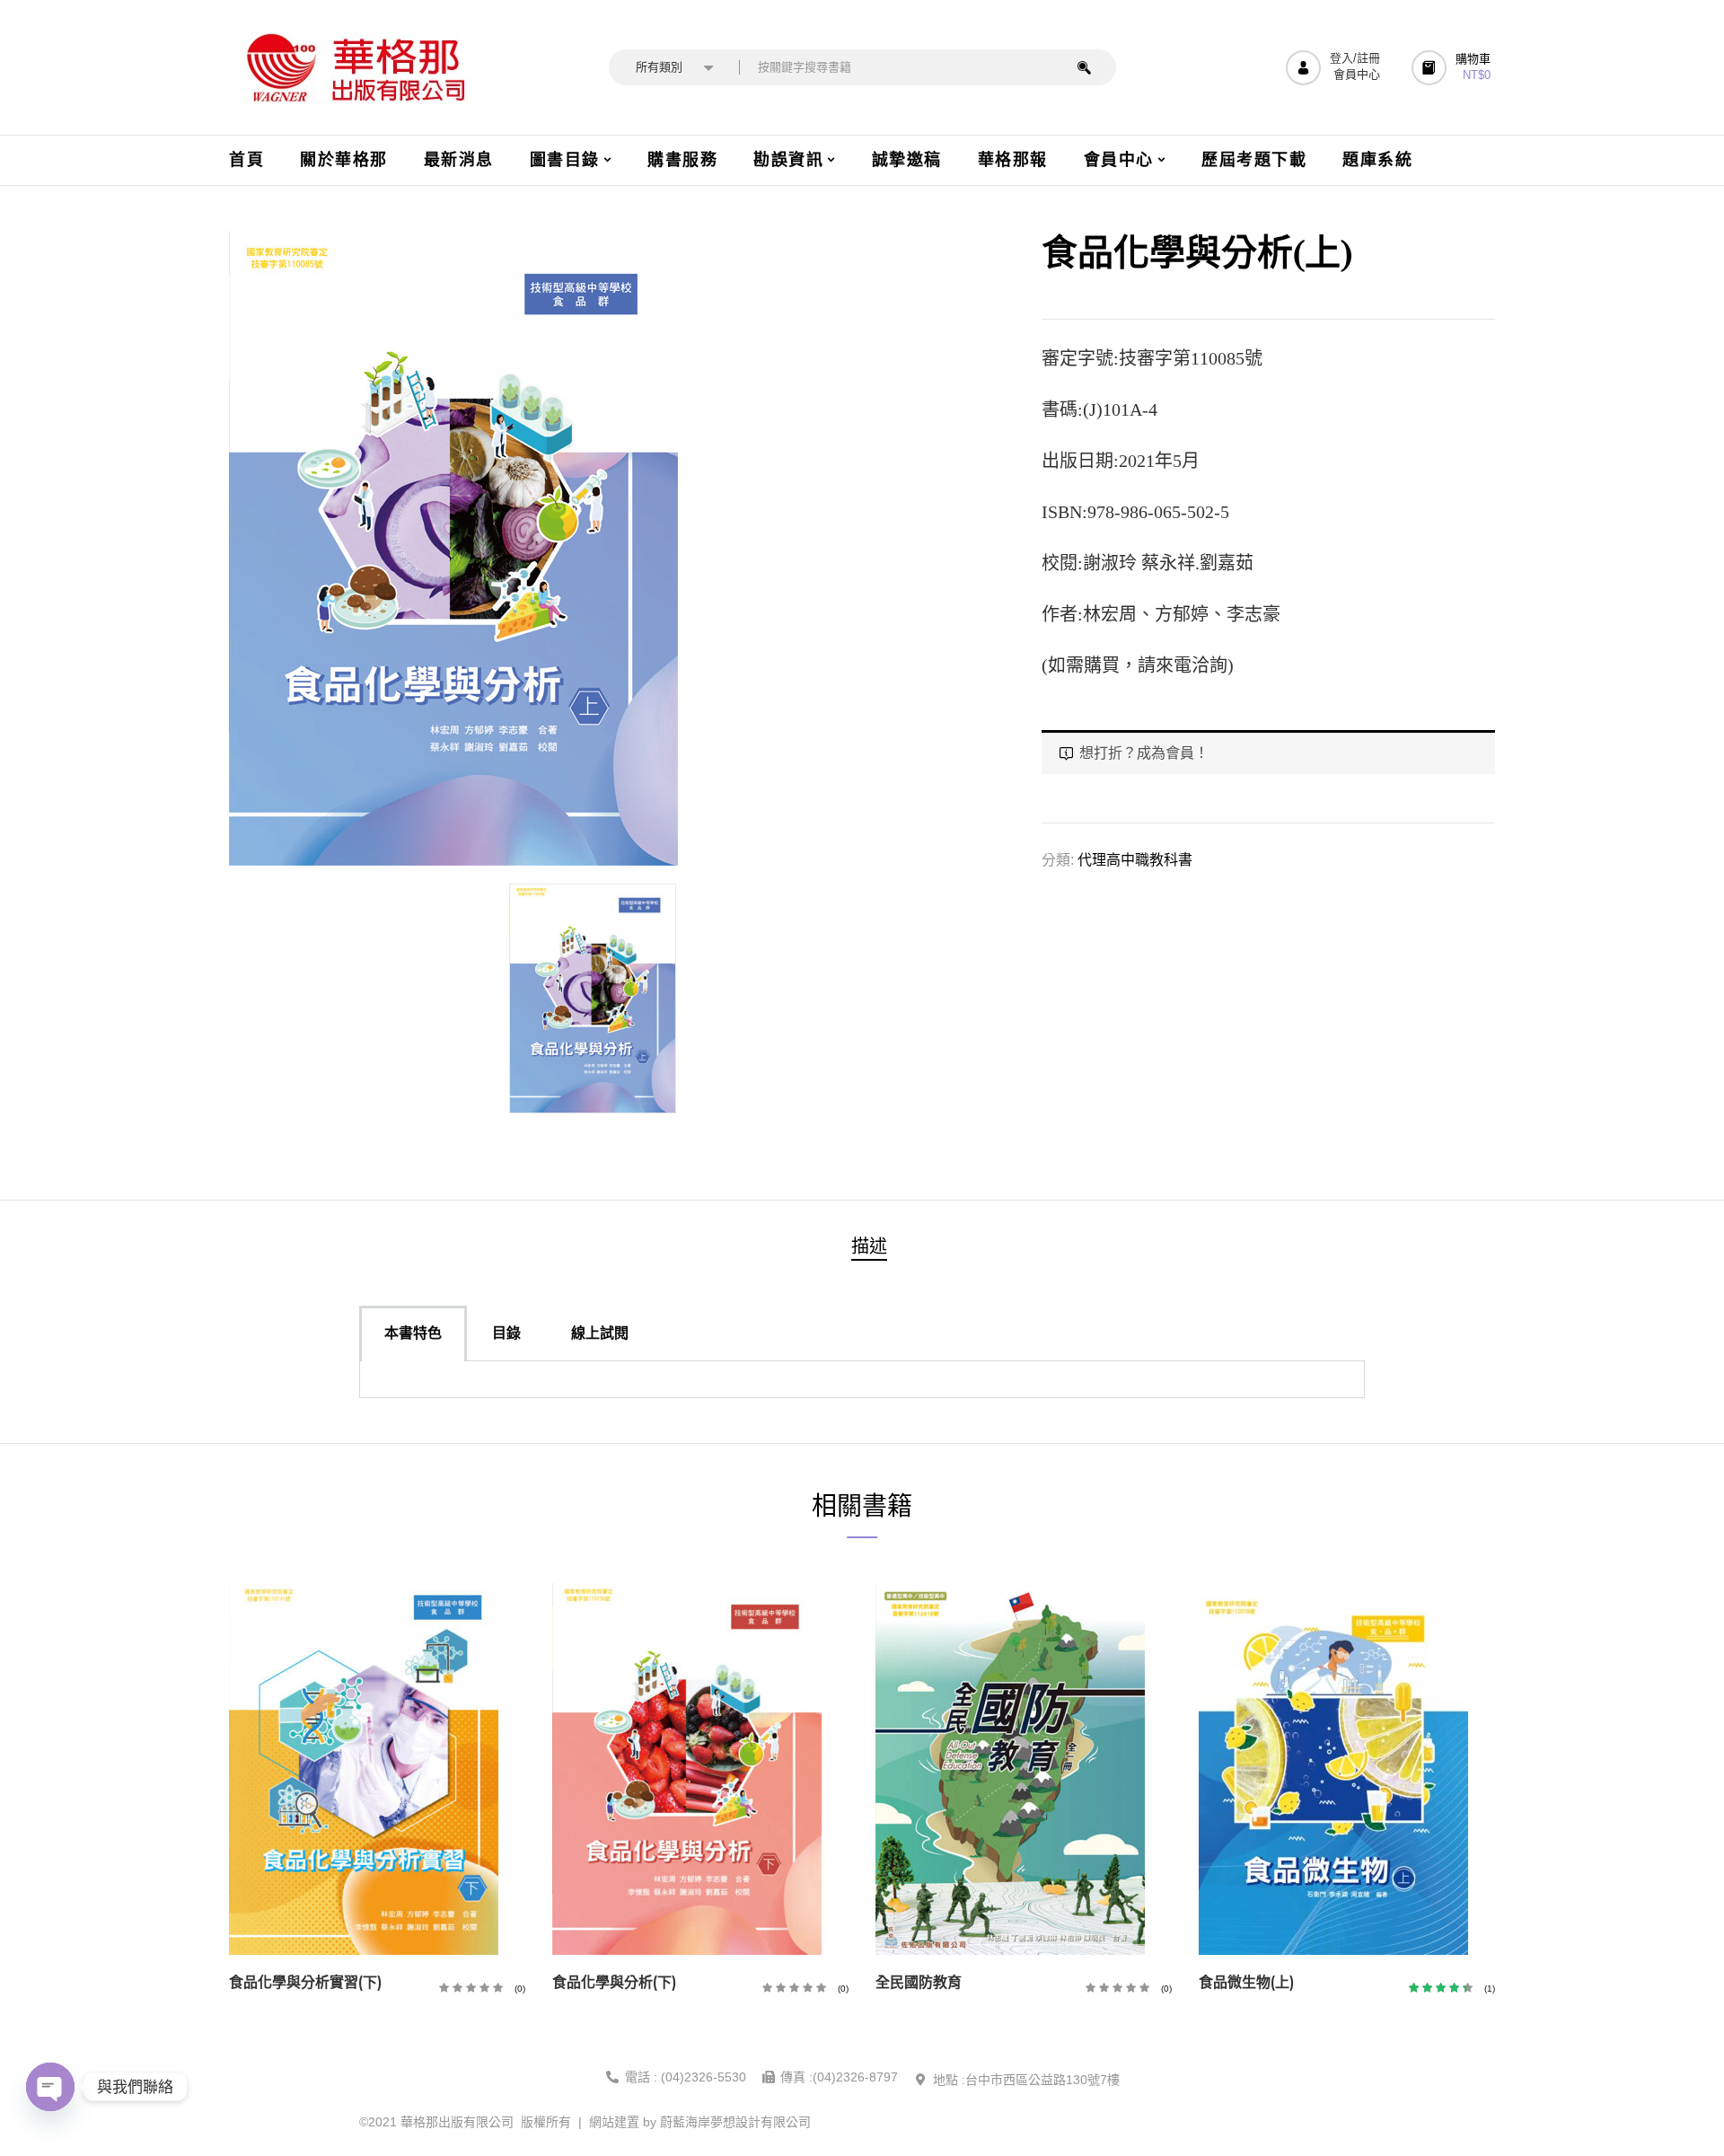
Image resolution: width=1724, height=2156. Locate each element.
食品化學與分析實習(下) (305, 1982)
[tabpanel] (862, 1380)
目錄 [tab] (506, 1333)
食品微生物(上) (1246, 1982)
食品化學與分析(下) (614, 1982)
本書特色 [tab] (413, 1333)
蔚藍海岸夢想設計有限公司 (735, 2122)
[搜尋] (1084, 67)
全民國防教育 (919, 1982)
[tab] (869, 1249)
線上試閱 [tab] (600, 1333)
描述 (869, 1246)
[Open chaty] (50, 2087)
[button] (1453, 68)
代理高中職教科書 (1135, 860)
